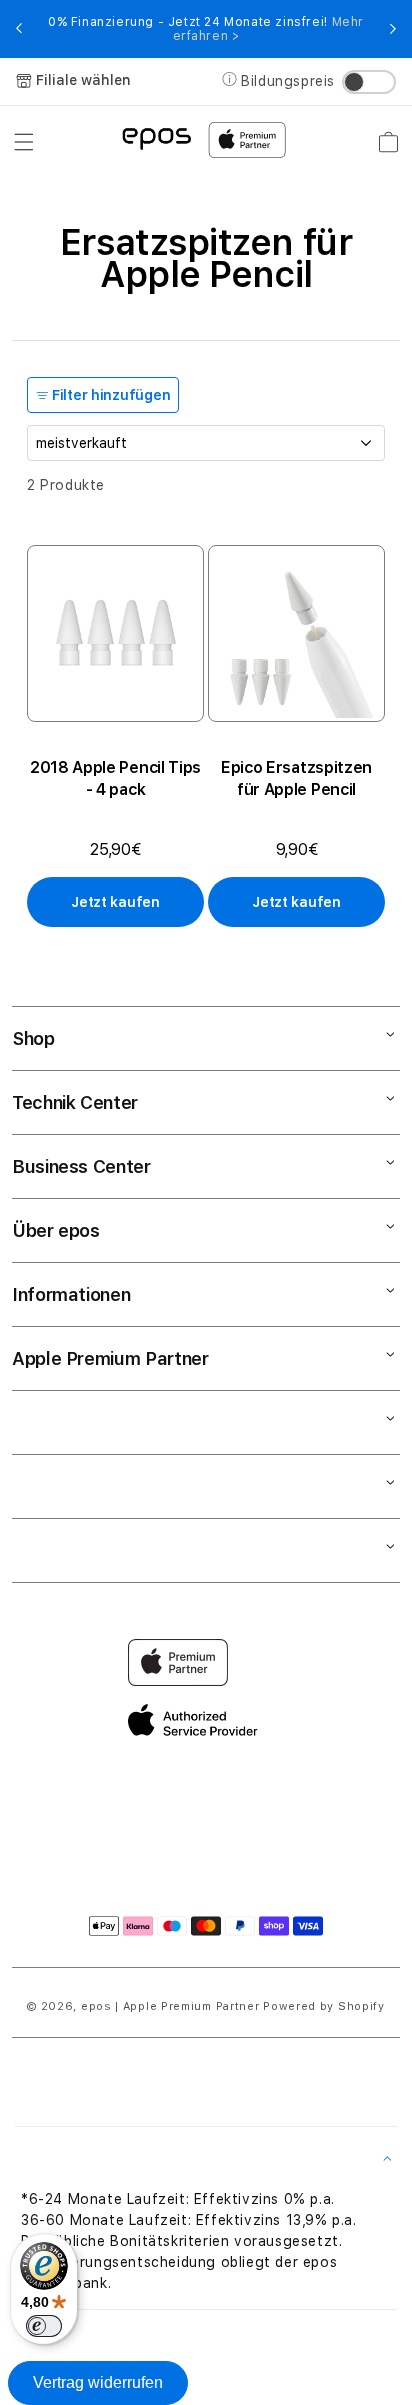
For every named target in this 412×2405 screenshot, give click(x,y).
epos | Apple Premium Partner (170, 2006)
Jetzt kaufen (115, 902)
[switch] (44, 2326)
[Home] (156, 137)
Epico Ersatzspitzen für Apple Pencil (296, 778)
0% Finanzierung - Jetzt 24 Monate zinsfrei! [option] (206, 29)
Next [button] (393, 29)
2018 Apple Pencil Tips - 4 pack (115, 778)
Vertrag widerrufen (98, 2382)
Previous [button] (19, 29)
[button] (24, 142)
